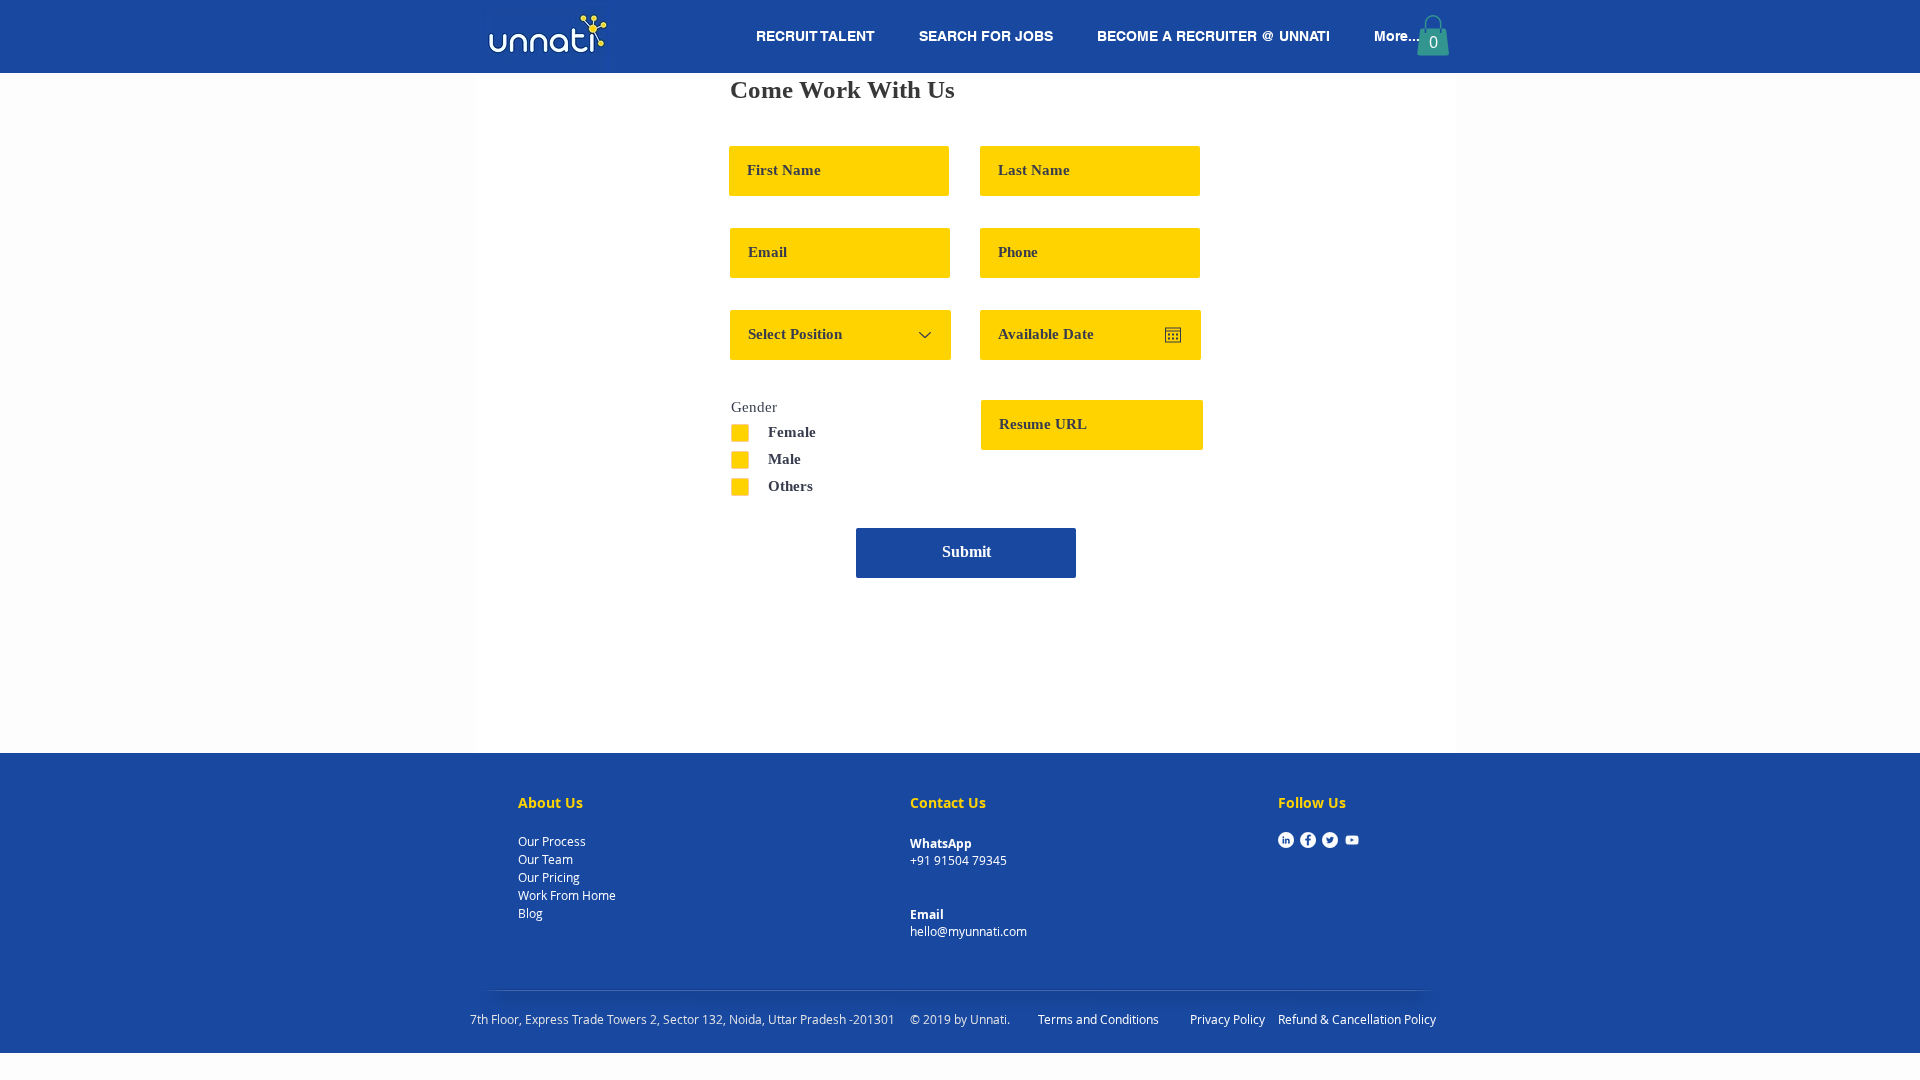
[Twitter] (1330, 840)
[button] (1433, 35)
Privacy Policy (1227, 1019)
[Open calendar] (1173, 335)
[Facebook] (1308, 840)
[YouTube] (1352, 840)
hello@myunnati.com (968, 931)
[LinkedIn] (1286, 840)
